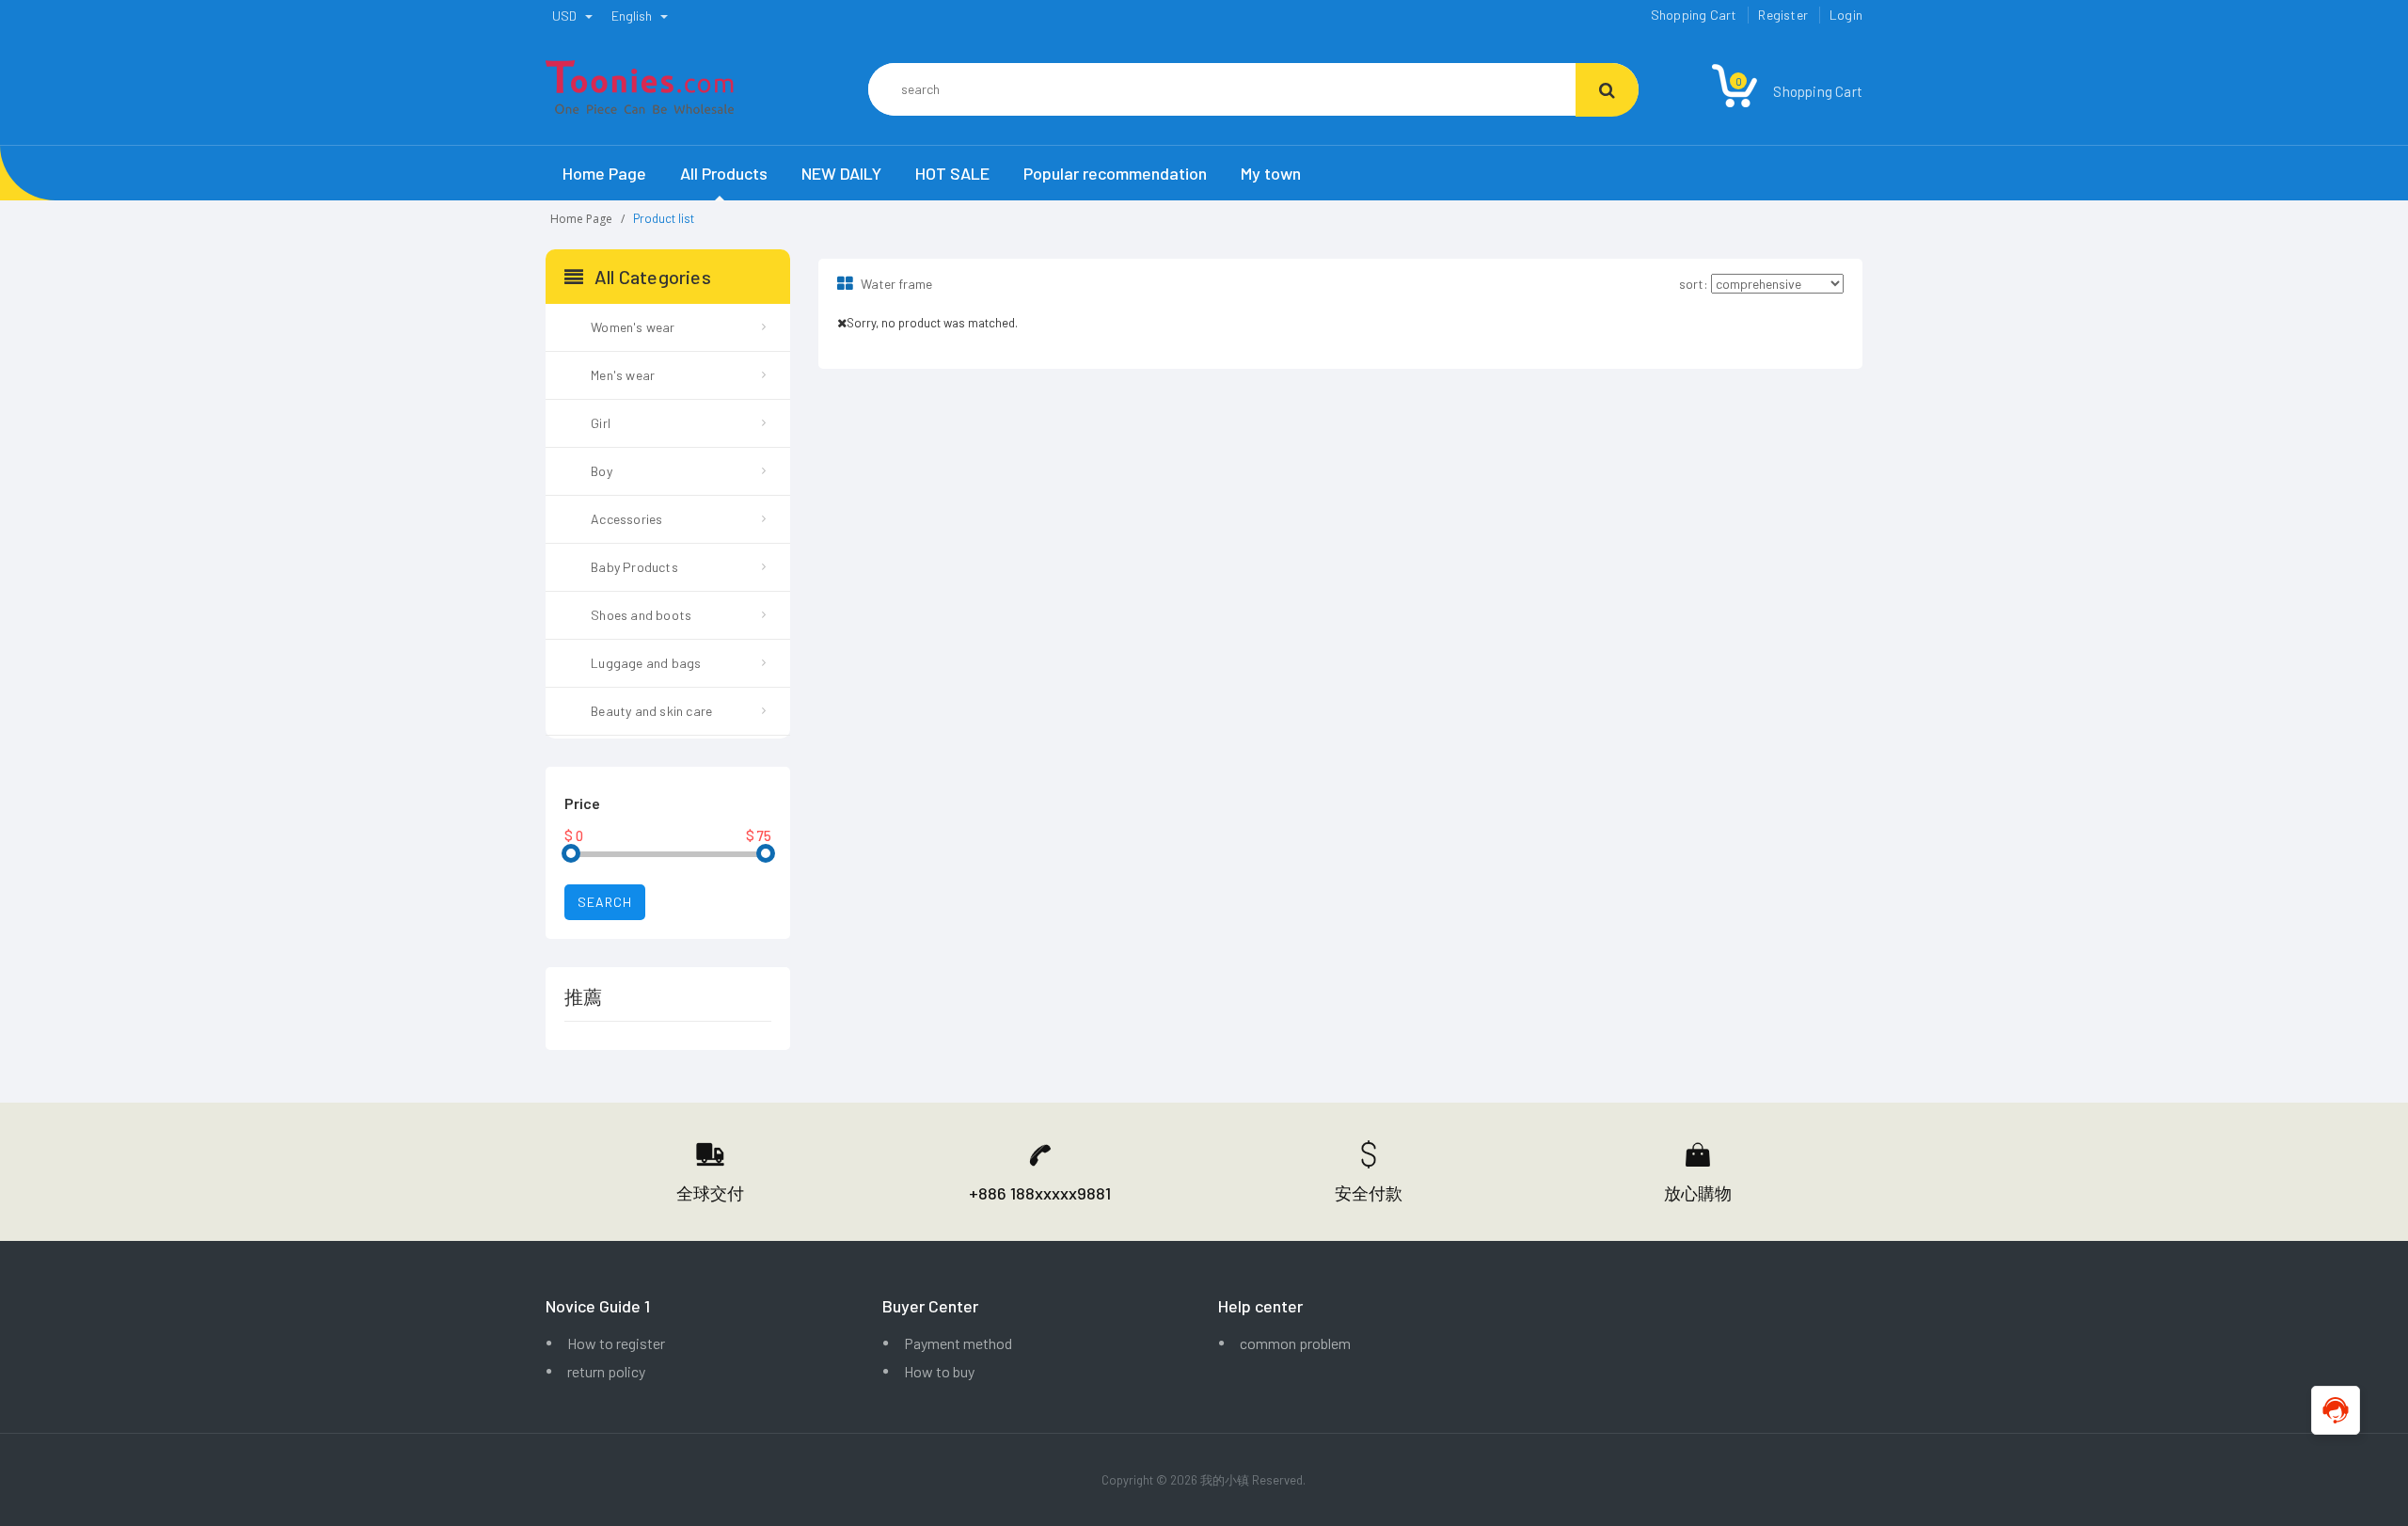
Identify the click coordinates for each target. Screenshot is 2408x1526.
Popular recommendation (1115, 173)
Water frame (895, 284)
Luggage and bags (646, 663)
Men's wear (623, 375)
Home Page (604, 173)
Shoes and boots (641, 615)
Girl (601, 423)
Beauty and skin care (651, 711)
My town (1271, 173)
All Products (724, 173)
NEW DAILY (841, 173)
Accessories (626, 519)
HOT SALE (952, 173)
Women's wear (633, 327)
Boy (602, 471)
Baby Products (634, 567)
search (605, 902)
